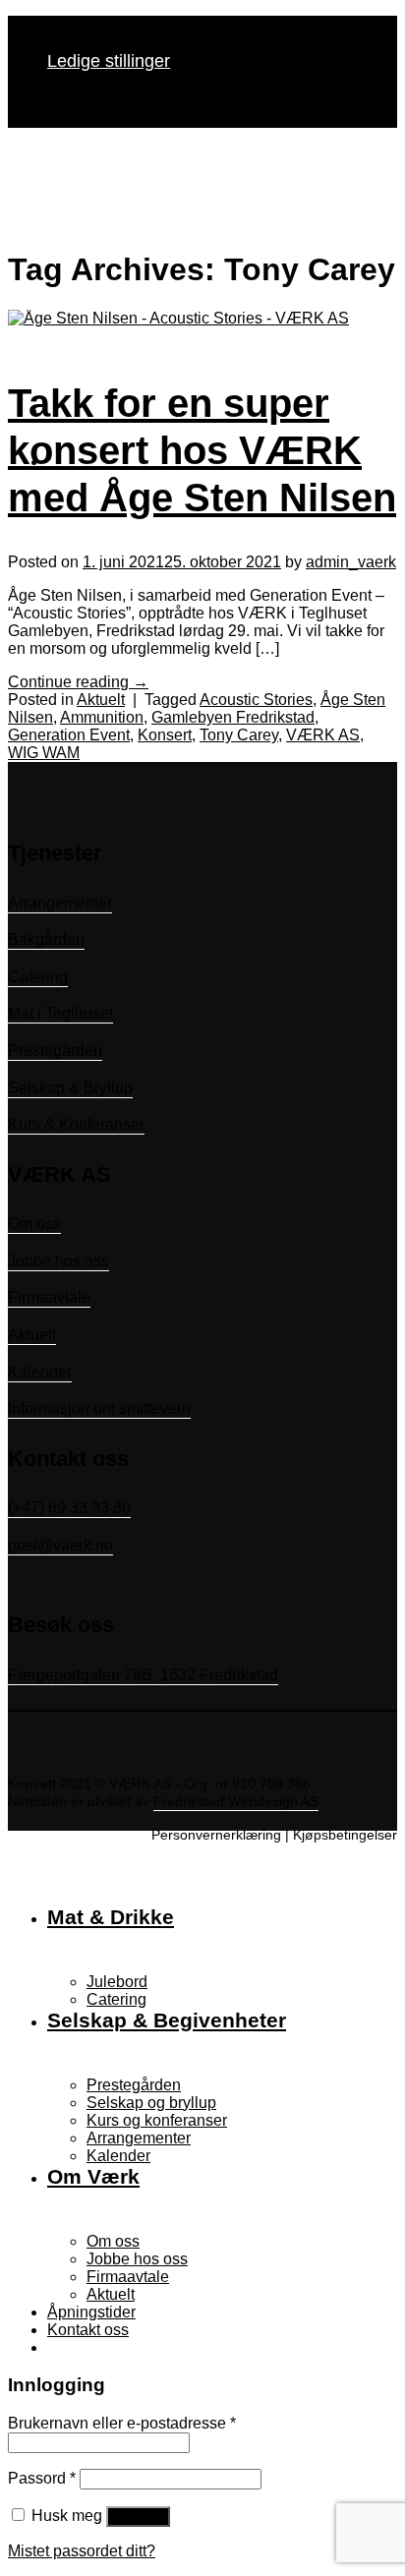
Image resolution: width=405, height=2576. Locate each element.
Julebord (117, 1982)
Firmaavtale (49, 1297)
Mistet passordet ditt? (82, 2551)
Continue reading (78, 682)
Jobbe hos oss (58, 1261)
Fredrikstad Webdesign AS (236, 1801)
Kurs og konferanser (157, 2120)
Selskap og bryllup (151, 2103)
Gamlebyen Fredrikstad (233, 717)
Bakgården (46, 939)
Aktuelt (101, 700)
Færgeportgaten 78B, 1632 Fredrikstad (143, 1675)
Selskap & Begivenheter (167, 2020)
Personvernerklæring (216, 1835)
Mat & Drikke (111, 1917)
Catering (38, 977)
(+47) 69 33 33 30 (69, 1508)
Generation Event (69, 735)
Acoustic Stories (256, 700)
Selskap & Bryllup (70, 1088)
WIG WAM (44, 753)
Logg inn (138, 2517)
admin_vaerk (351, 562)
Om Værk (93, 2176)
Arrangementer (60, 903)
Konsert (165, 735)
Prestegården (55, 1051)
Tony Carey (239, 735)
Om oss (34, 1224)
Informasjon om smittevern (99, 1408)
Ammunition (102, 717)
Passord (42, 2478)
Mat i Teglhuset (60, 1013)
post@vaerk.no (60, 1545)
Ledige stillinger (109, 61)
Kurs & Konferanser (76, 1124)
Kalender (40, 1372)
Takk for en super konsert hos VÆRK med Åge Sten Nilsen (202, 450)
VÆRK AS (323, 735)
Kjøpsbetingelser (345, 1835)
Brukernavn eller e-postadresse (122, 2423)
